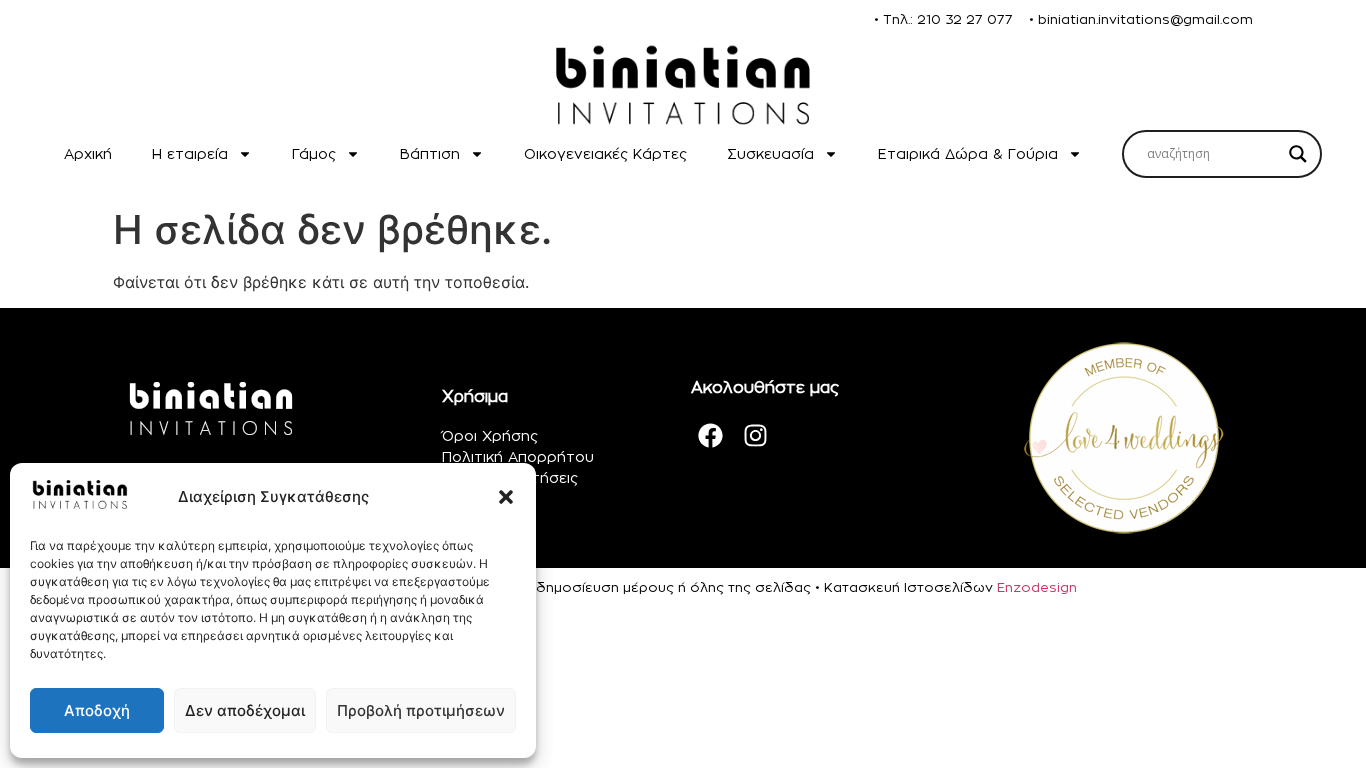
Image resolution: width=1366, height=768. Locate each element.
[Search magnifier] (1298, 154)
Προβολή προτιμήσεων (421, 710)
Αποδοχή (97, 710)
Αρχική (88, 153)
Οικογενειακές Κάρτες (605, 153)
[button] (506, 497)
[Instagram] (756, 436)
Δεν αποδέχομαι (245, 710)
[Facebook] (711, 436)
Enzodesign (1037, 587)
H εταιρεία (190, 153)
